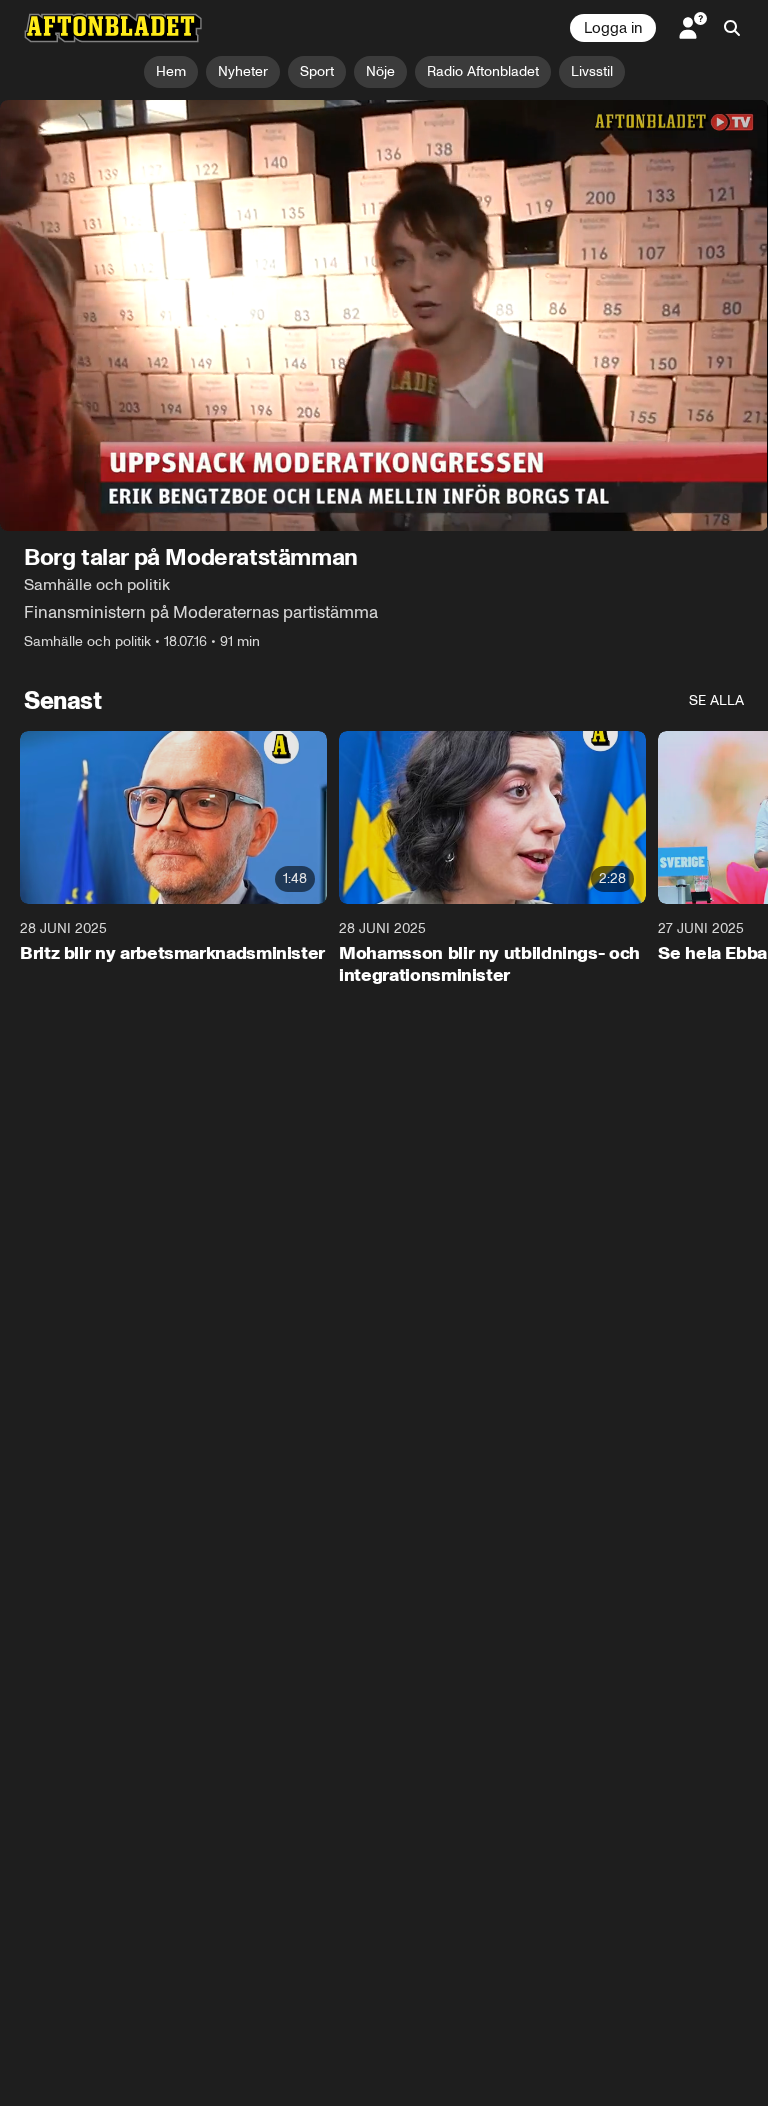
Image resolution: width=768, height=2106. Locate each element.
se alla (716, 701)
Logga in (613, 28)
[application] (384, 316)
